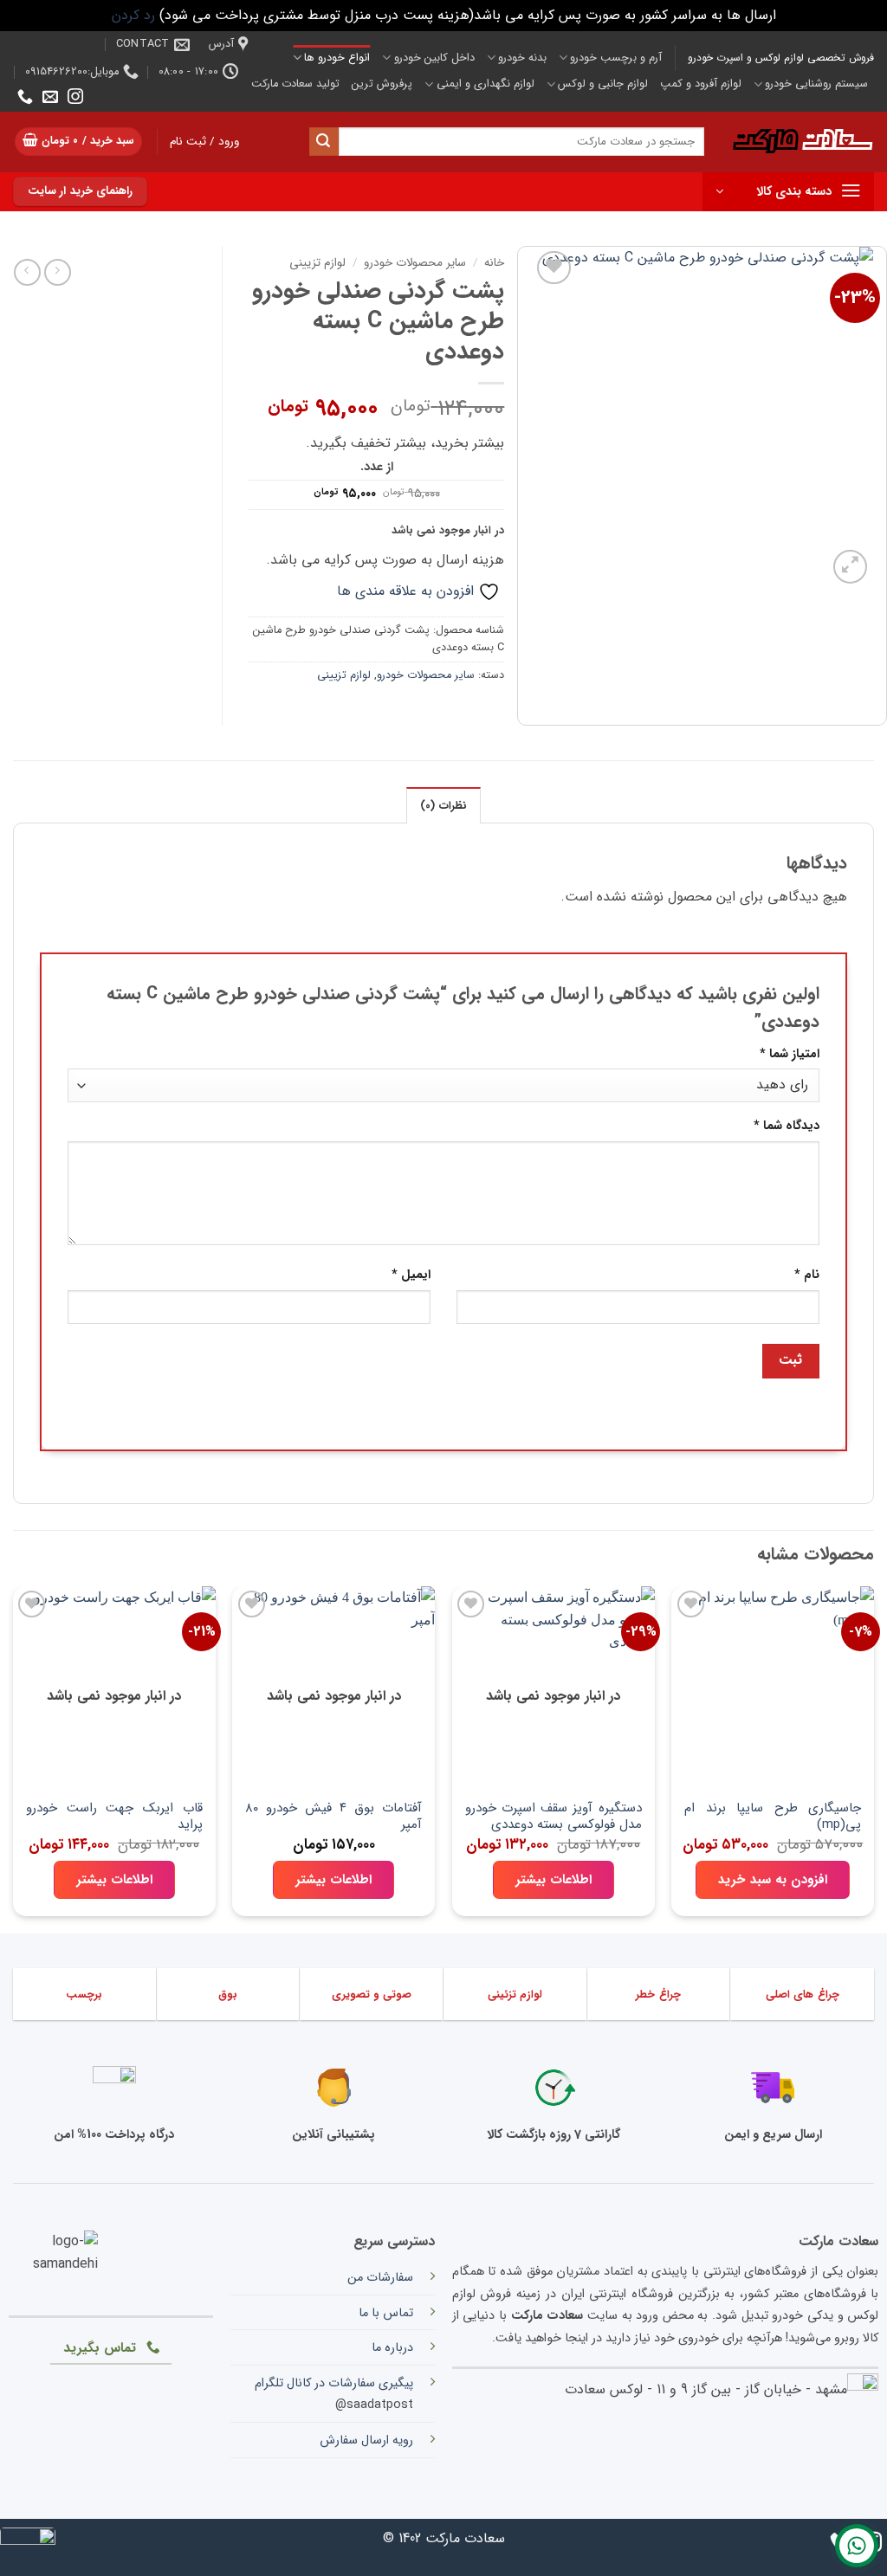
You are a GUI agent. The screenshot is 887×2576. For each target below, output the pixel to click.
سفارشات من (380, 2278)
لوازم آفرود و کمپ (701, 84)
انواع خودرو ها (337, 58)
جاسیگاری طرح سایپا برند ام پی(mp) (773, 1817)
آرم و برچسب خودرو (616, 58)
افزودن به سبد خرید (773, 1880)
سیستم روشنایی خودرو (816, 84)
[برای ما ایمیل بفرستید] (50, 98)
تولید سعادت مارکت (295, 84)
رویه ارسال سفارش (366, 2440)
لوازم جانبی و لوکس (603, 84)
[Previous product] (27, 272)
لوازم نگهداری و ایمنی (485, 84)
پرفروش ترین (382, 84)
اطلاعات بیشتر (554, 1880)
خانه (494, 263)
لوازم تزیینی (317, 263)
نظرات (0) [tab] (443, 806)
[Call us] (25, 98)
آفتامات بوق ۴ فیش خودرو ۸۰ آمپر (333, 1817)
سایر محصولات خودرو (415, 263)
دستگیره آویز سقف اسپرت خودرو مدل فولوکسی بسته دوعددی (554, 1817)
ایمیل (411, 1275)
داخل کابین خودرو (434, 58)
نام (807, 1275)
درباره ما (392, 2348)
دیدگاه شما (787, 1126)
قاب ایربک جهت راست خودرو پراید (114, 1817)
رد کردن (133, 15)
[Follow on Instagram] (75, 98)
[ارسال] (324, 142)
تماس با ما (386, 2313)
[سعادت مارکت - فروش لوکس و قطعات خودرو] (802, 142)
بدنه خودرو (522, 58)
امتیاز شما (790, 1054)
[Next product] (58, 272)
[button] (79, 142)
